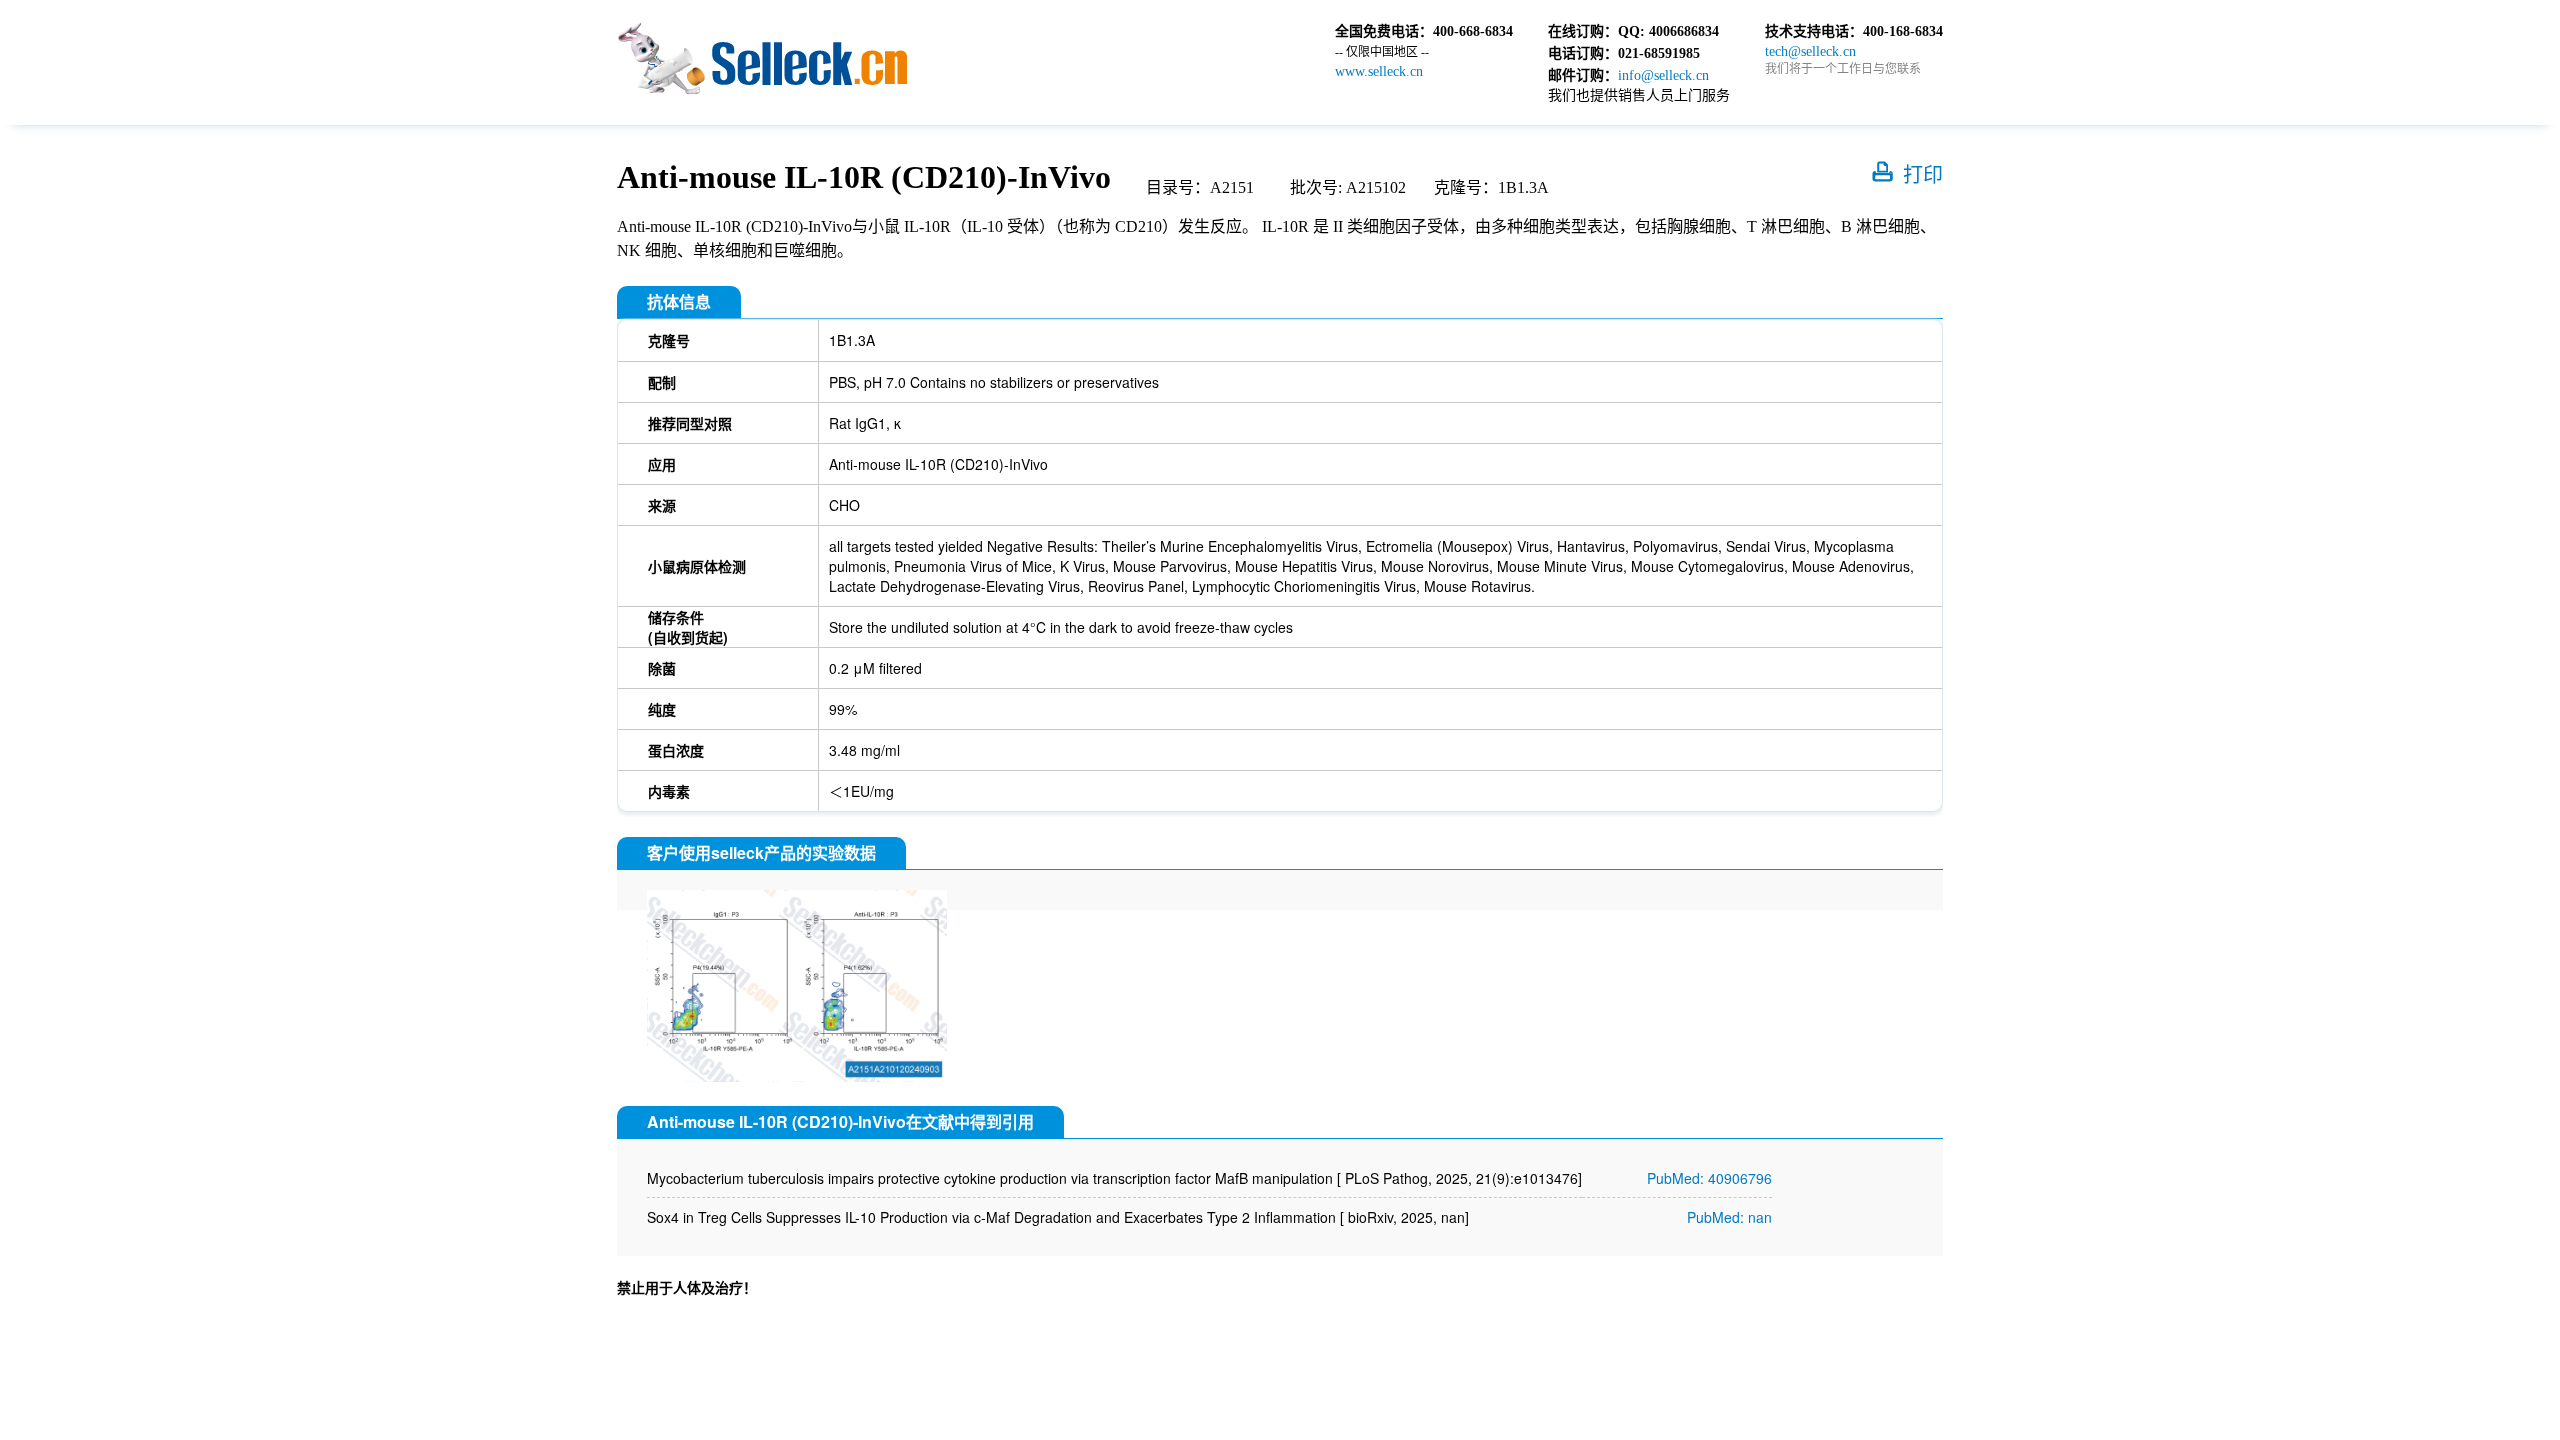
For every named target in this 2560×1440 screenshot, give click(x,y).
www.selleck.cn (1379, 71)
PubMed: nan (1729, 1217)
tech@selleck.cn (1810, 51)
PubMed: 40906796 (1709, 1178)
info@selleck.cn (1663, 75)
